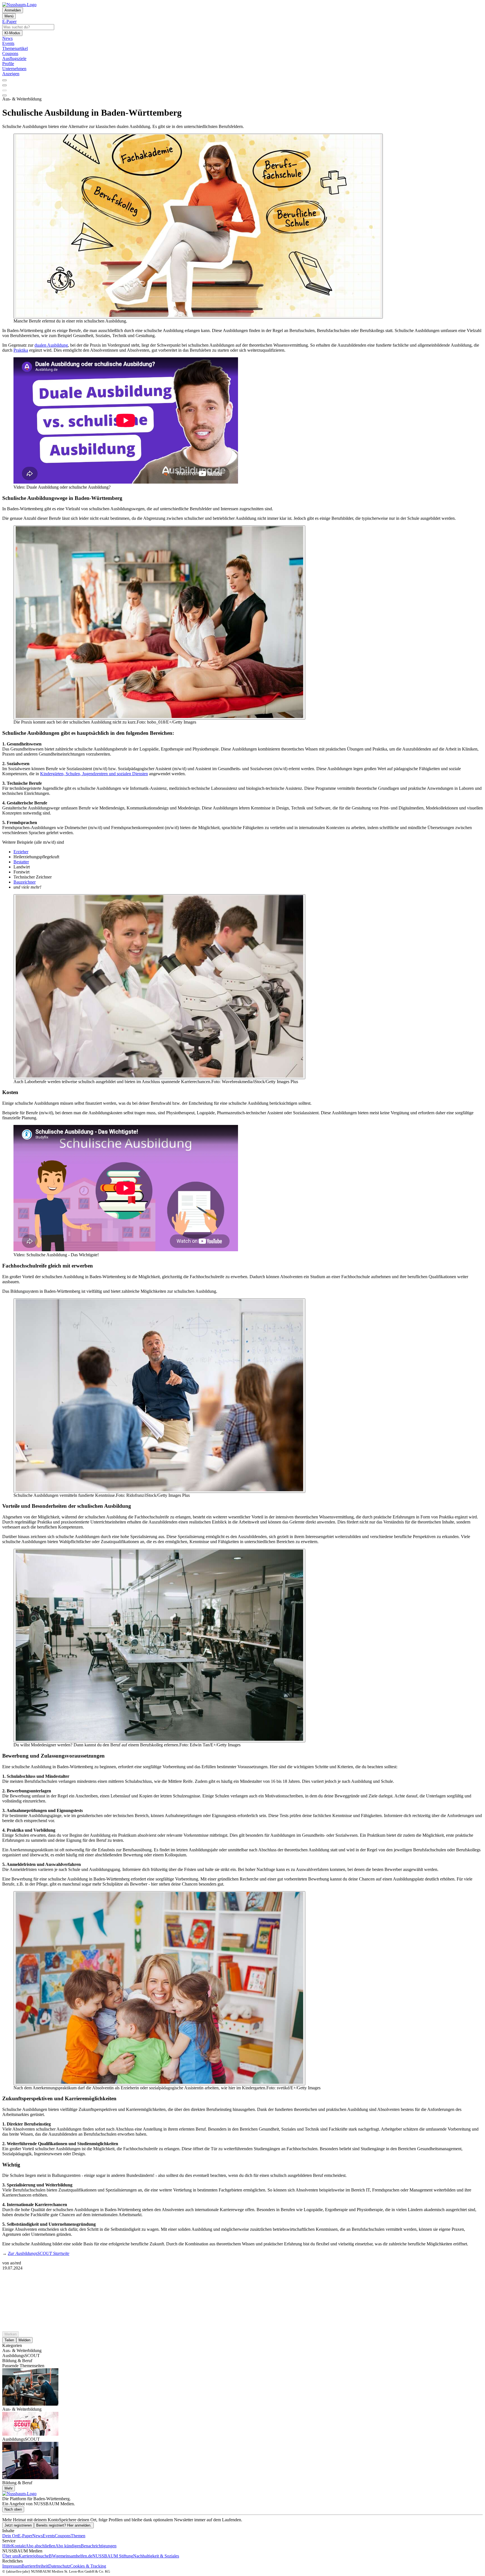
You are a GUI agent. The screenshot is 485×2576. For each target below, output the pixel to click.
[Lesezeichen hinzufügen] (4, 90)
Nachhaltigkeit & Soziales (156, 2556)
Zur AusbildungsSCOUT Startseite (39, 2253)
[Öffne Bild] (198, 226)
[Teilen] (4, 85)
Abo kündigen (68, 2546)
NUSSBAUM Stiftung (113, 2556)
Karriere (26, 2556)
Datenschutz (59, 2566)
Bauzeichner (25, 882)
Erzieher (21, 852)
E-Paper (25, 2536)
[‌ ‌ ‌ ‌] (242, 2281)
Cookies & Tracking (88, 2566)
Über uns (10, 2556)
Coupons (63, 2536)
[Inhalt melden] (4, 95)
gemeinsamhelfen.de (74, 2556)
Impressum (12, 2566)
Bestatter (21, 862)
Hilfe (7, 2546)
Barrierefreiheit (35, 2566)
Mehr (9, 2488)
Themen (78, 2536)
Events (49, 2536)
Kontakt (18, 2546)
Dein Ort (10, 2536)
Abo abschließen (40, 2546)
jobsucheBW (45, 2556)
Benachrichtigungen (99, 2546)
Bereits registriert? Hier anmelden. (64, 2525)
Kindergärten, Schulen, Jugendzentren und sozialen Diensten (94, 774)
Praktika (21, 350)
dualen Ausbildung (51, 345)
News (37, 2536)
